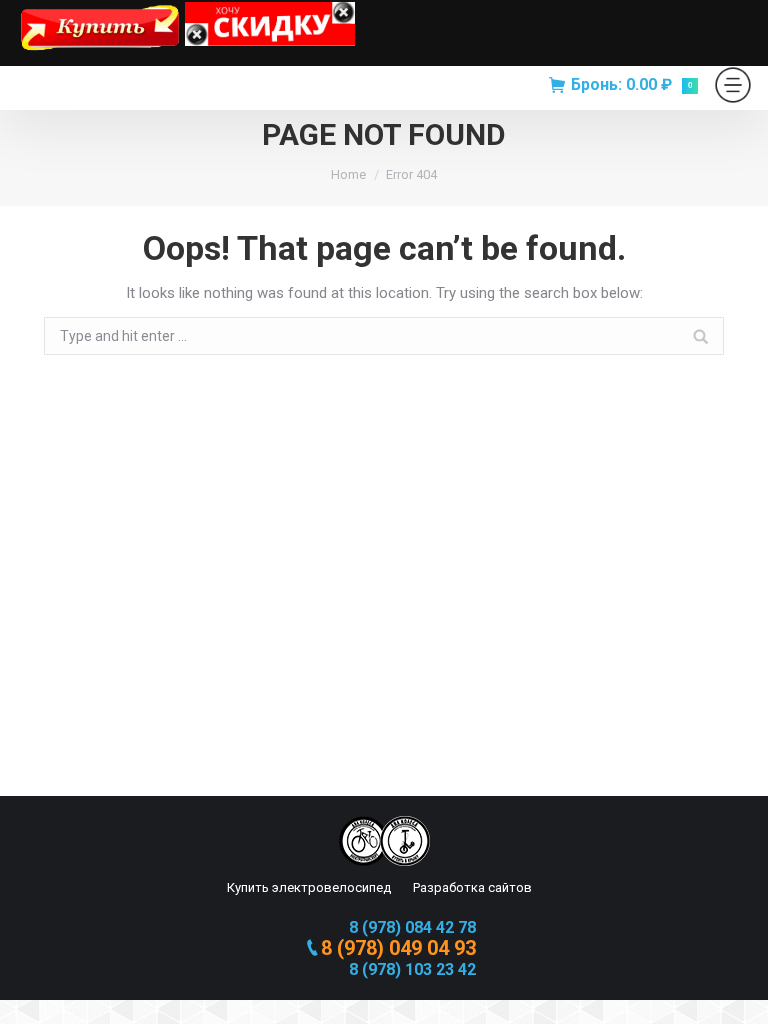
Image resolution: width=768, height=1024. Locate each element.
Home (348, 174)
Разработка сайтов (471, 887)
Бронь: (631, 84)
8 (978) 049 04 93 (398, 948)
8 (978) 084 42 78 (412, 927)
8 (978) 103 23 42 (412, 969)
